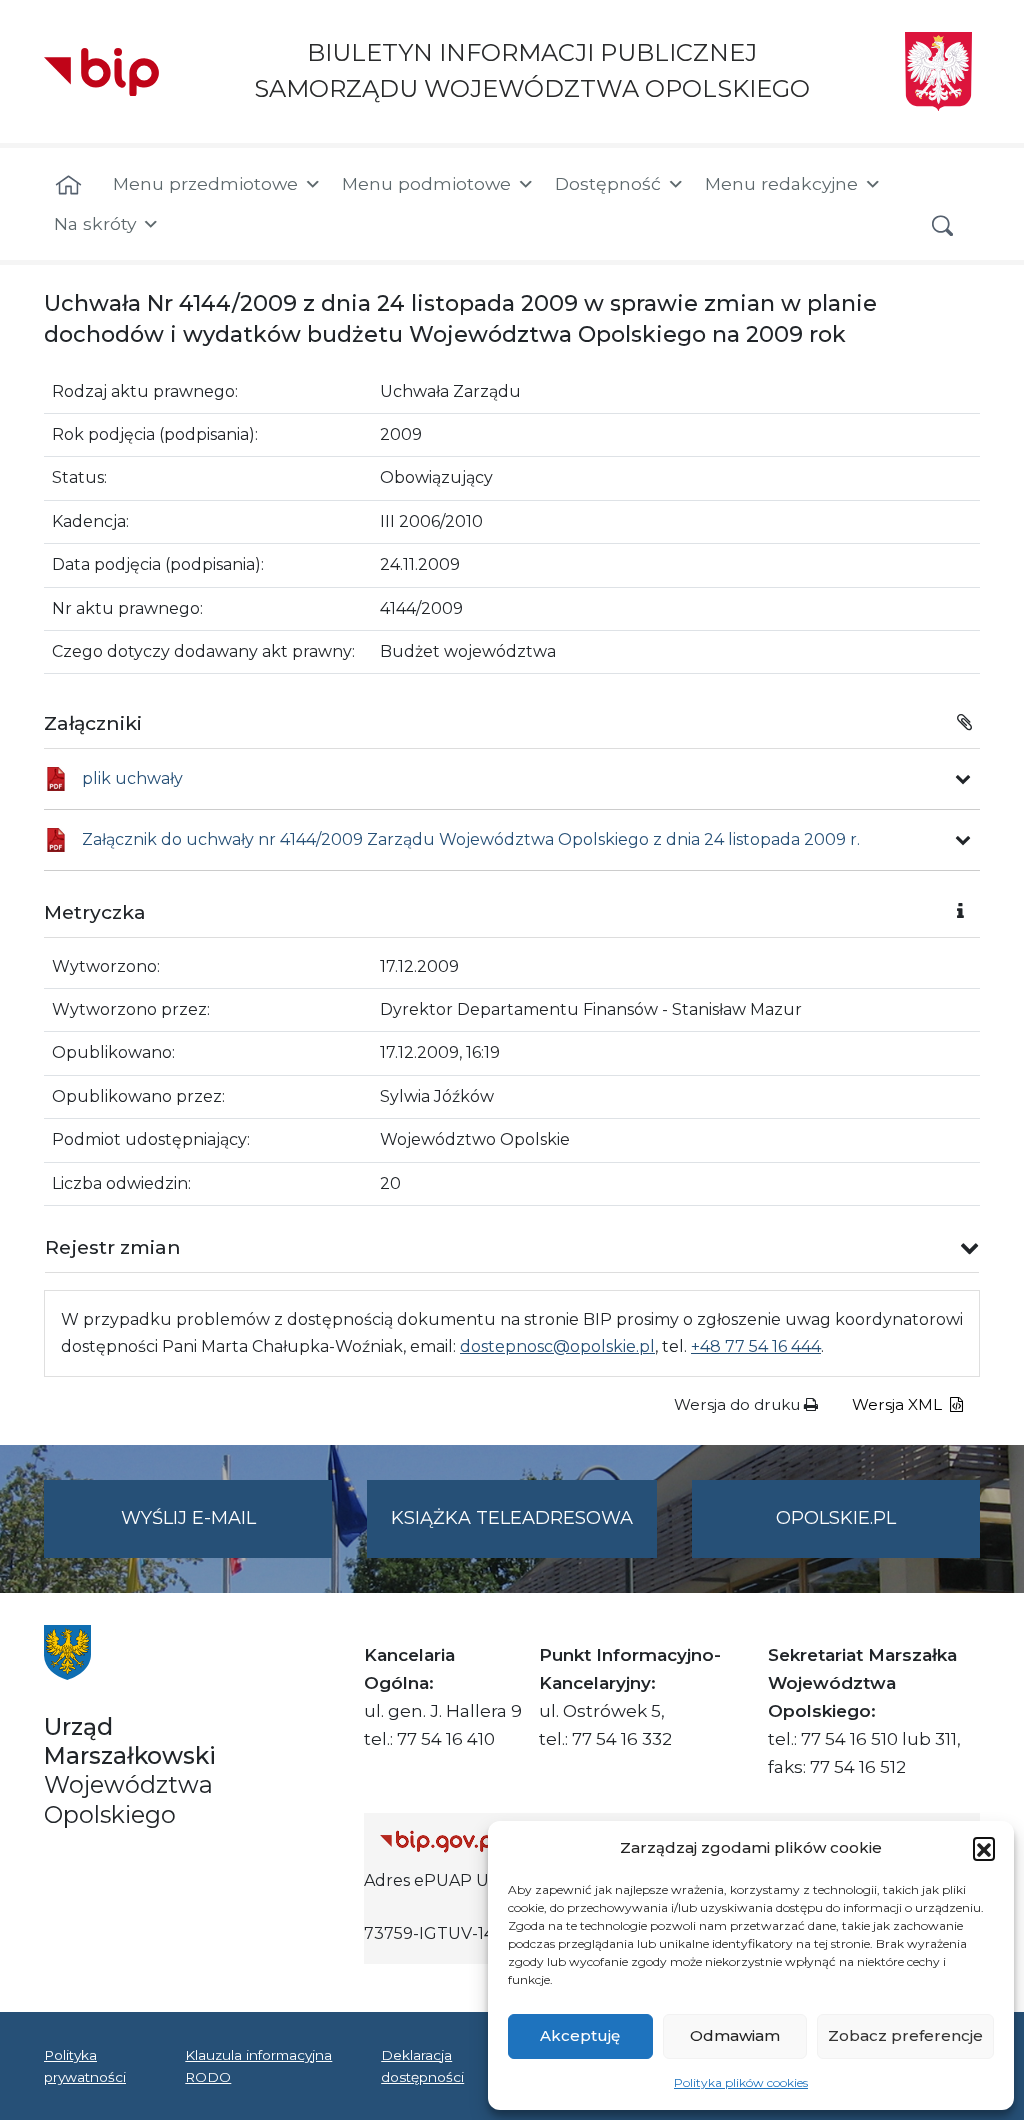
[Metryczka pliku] (963, 779)
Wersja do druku (739, 1404)
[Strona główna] (68, 186)
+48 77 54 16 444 (756, 1346)
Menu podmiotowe (426, 183)
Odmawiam (735, 2035)
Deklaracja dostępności (422, 2066)
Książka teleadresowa (512, 1518)
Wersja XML (899, 1404)
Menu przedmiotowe (205, 183)
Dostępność (608, 183)
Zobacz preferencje (905, 2035)
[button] (984, 1848)
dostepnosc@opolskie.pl (557, 1346)
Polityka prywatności (85, 2066)
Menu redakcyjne (781, 183)
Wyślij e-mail (226, 1532)
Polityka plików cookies (741, 2082)
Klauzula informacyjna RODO (258, 2066)
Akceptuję (580, 2035)
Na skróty (95, 223)
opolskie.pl (836, 1518)
